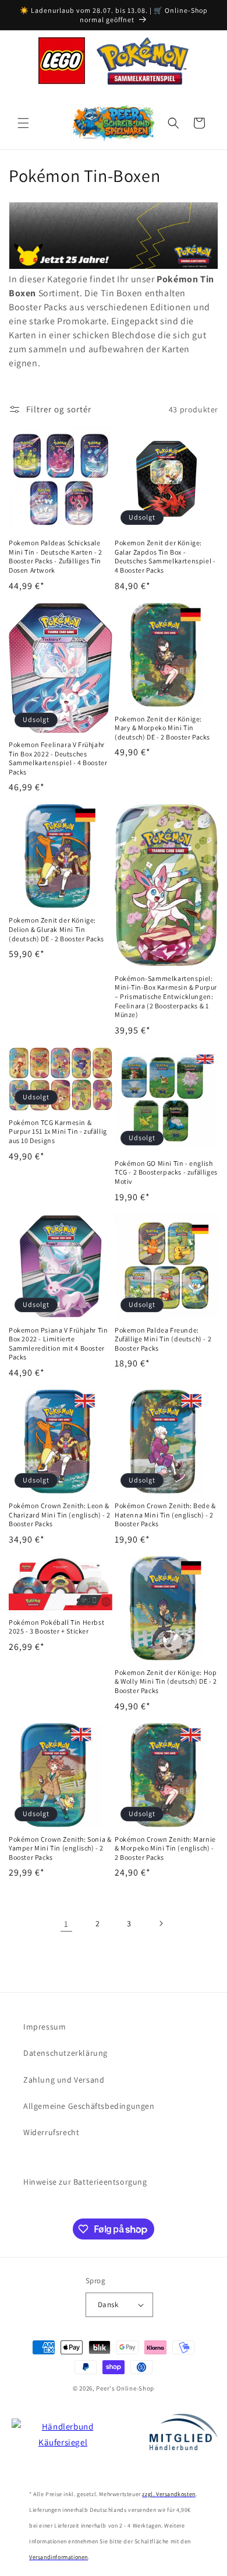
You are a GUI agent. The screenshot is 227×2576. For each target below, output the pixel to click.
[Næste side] (161, 1923)
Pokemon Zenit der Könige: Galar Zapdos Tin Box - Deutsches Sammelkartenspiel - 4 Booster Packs (165, 556)
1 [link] (66, 1924)
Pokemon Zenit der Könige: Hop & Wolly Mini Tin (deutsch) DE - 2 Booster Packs (166, 1681)
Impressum (45, 2027)
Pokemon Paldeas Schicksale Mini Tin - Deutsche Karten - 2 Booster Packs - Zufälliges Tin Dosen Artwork (56, 556)
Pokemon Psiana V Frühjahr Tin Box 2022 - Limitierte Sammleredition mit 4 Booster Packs (58, 1344)
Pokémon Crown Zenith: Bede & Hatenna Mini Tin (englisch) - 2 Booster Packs (165, 1515)
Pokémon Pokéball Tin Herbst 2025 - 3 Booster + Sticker (56, 1627)
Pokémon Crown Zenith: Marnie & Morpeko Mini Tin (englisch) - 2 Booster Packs (165, 1848)
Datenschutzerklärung (65, 2053)
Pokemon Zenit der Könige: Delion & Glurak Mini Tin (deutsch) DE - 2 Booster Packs (56, 929)
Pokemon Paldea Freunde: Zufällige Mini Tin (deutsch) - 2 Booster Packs (163, 1339)
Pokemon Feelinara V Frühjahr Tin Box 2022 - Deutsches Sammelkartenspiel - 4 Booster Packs (58, 758)
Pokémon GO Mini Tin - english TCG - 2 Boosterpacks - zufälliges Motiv (166, 1172)
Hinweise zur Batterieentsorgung (85, 2182)
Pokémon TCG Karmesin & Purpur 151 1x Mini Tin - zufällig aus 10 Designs (58, 1131)
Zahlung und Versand (64, 2080)
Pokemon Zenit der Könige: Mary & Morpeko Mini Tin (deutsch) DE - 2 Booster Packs (162, 728)
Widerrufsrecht (51, 2132)
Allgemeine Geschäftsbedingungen (89, 2106)
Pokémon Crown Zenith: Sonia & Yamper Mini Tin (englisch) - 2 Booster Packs (60, 1848)
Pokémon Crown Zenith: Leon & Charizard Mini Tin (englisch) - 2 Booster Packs (60, 1515)
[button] (23, 123)
